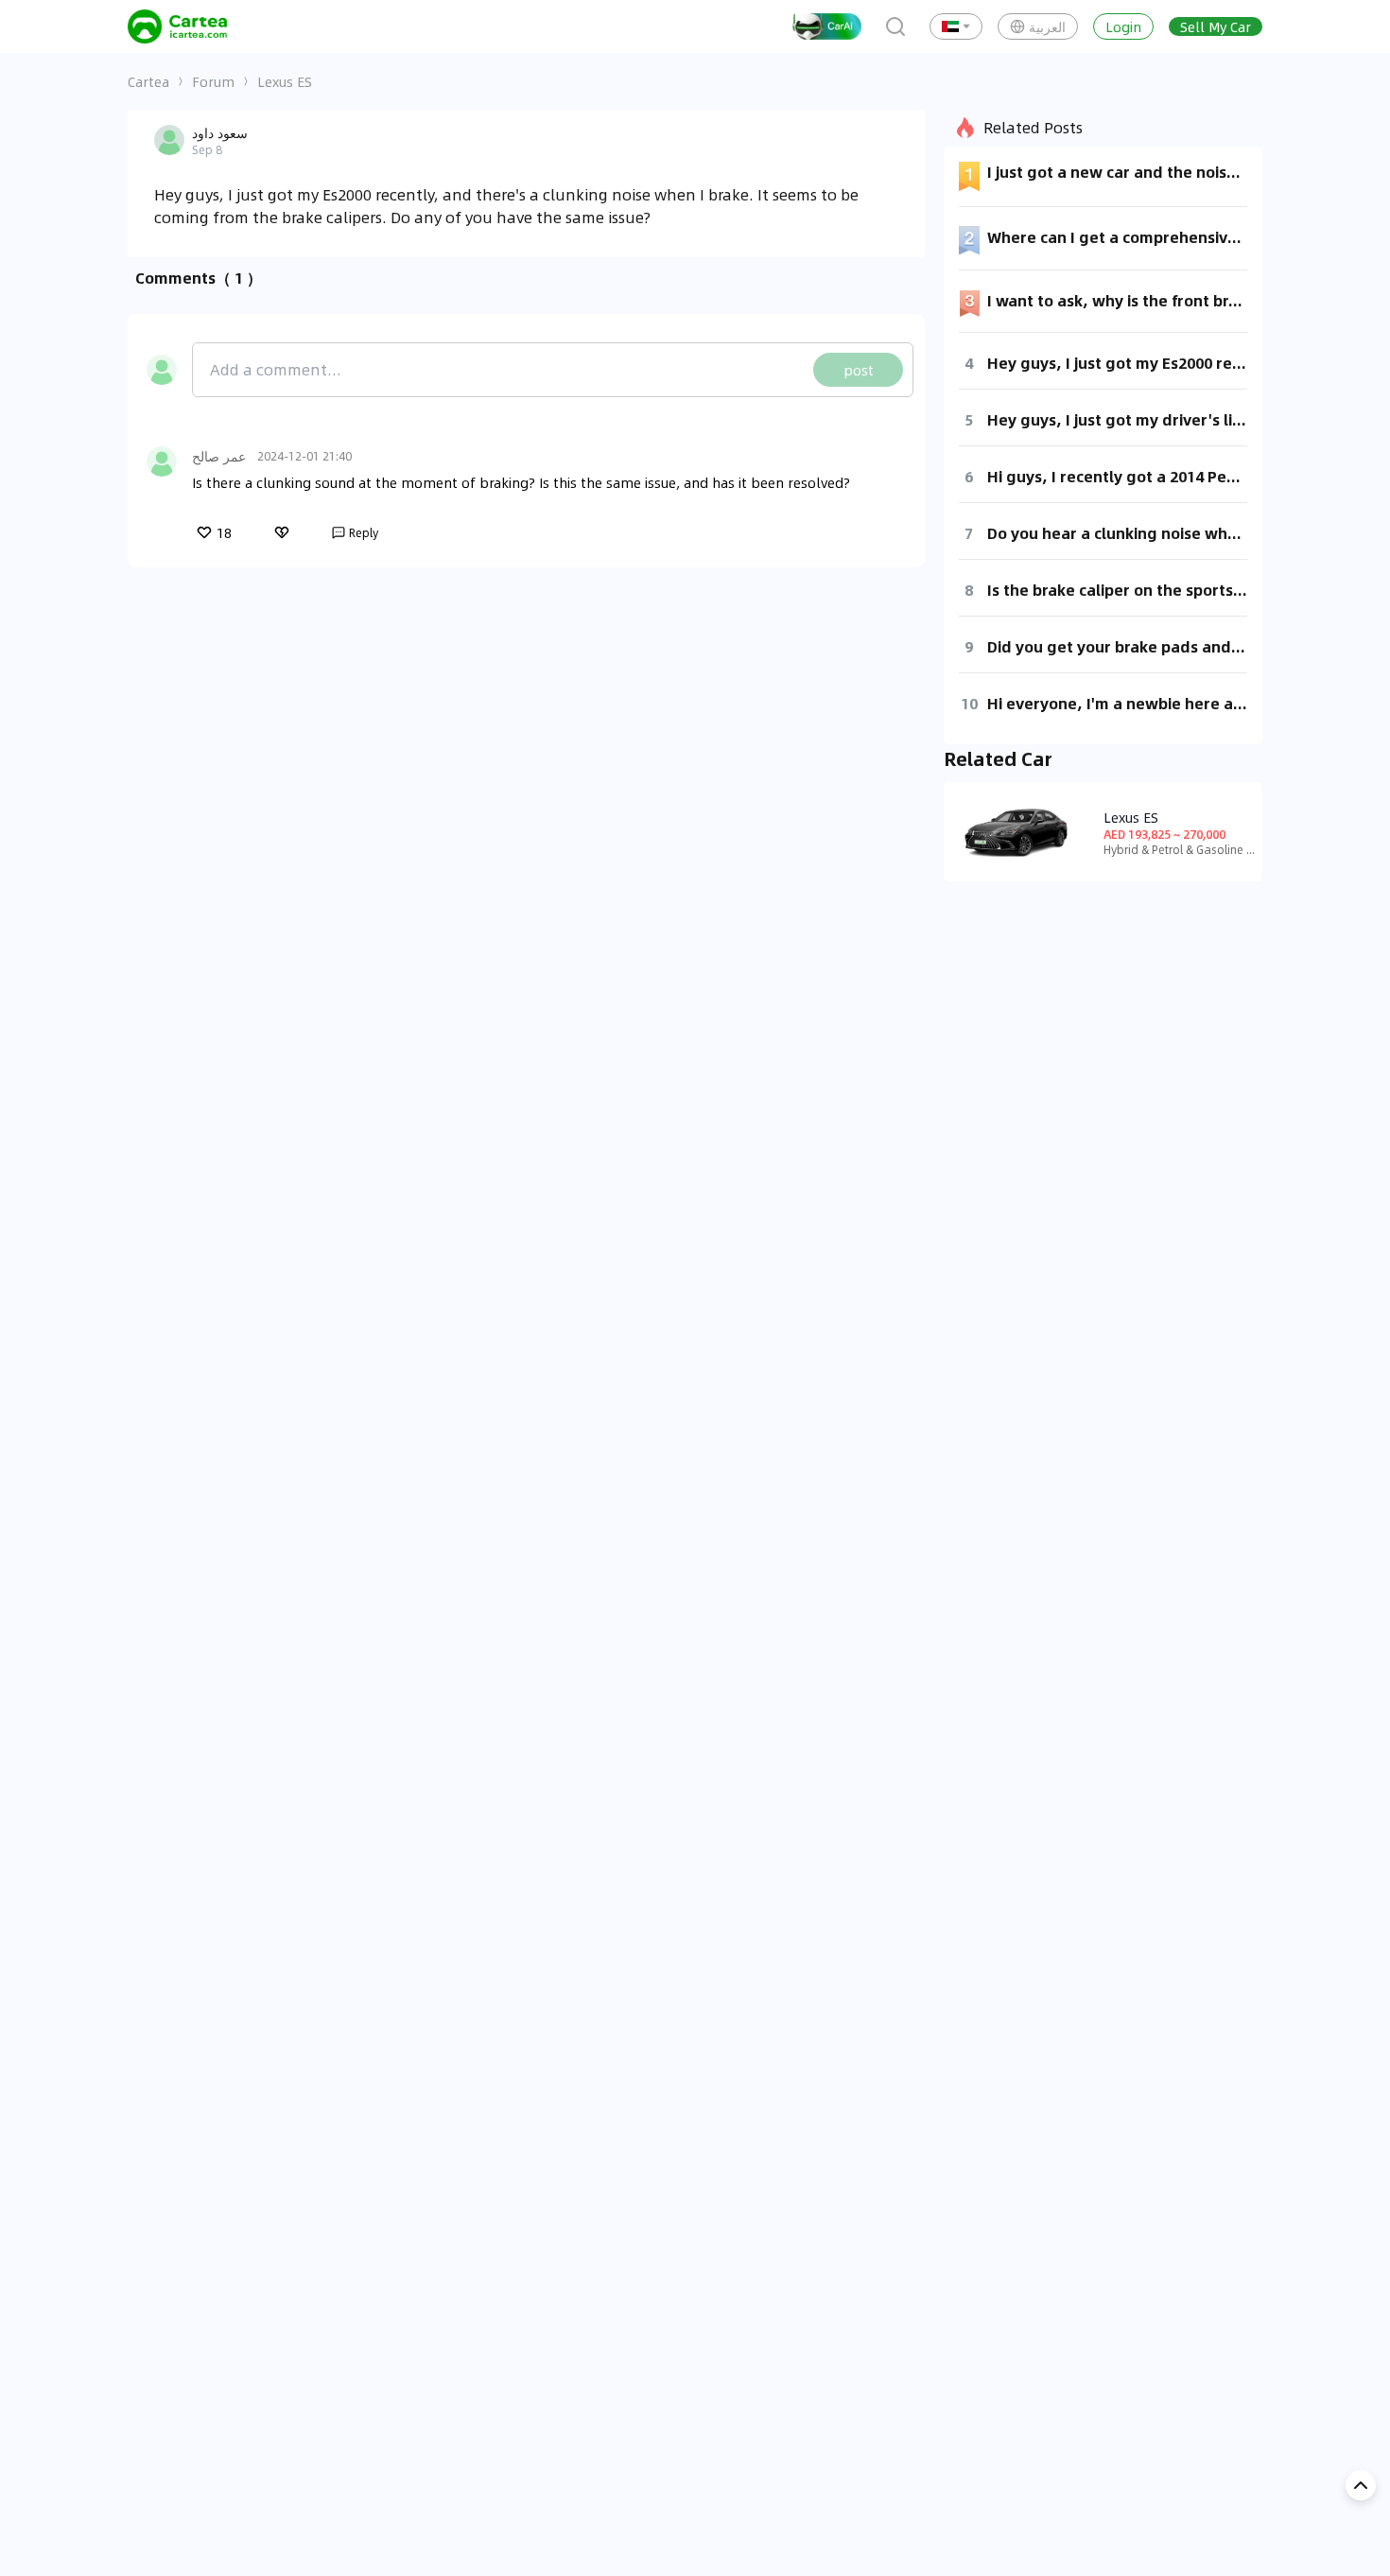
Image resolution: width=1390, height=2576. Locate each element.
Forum (213, 81)
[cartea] (177, 26)
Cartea (148, 81)
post (859, 370)
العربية (1047, 26)
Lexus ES (285, 81)
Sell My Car (1216, 26)
